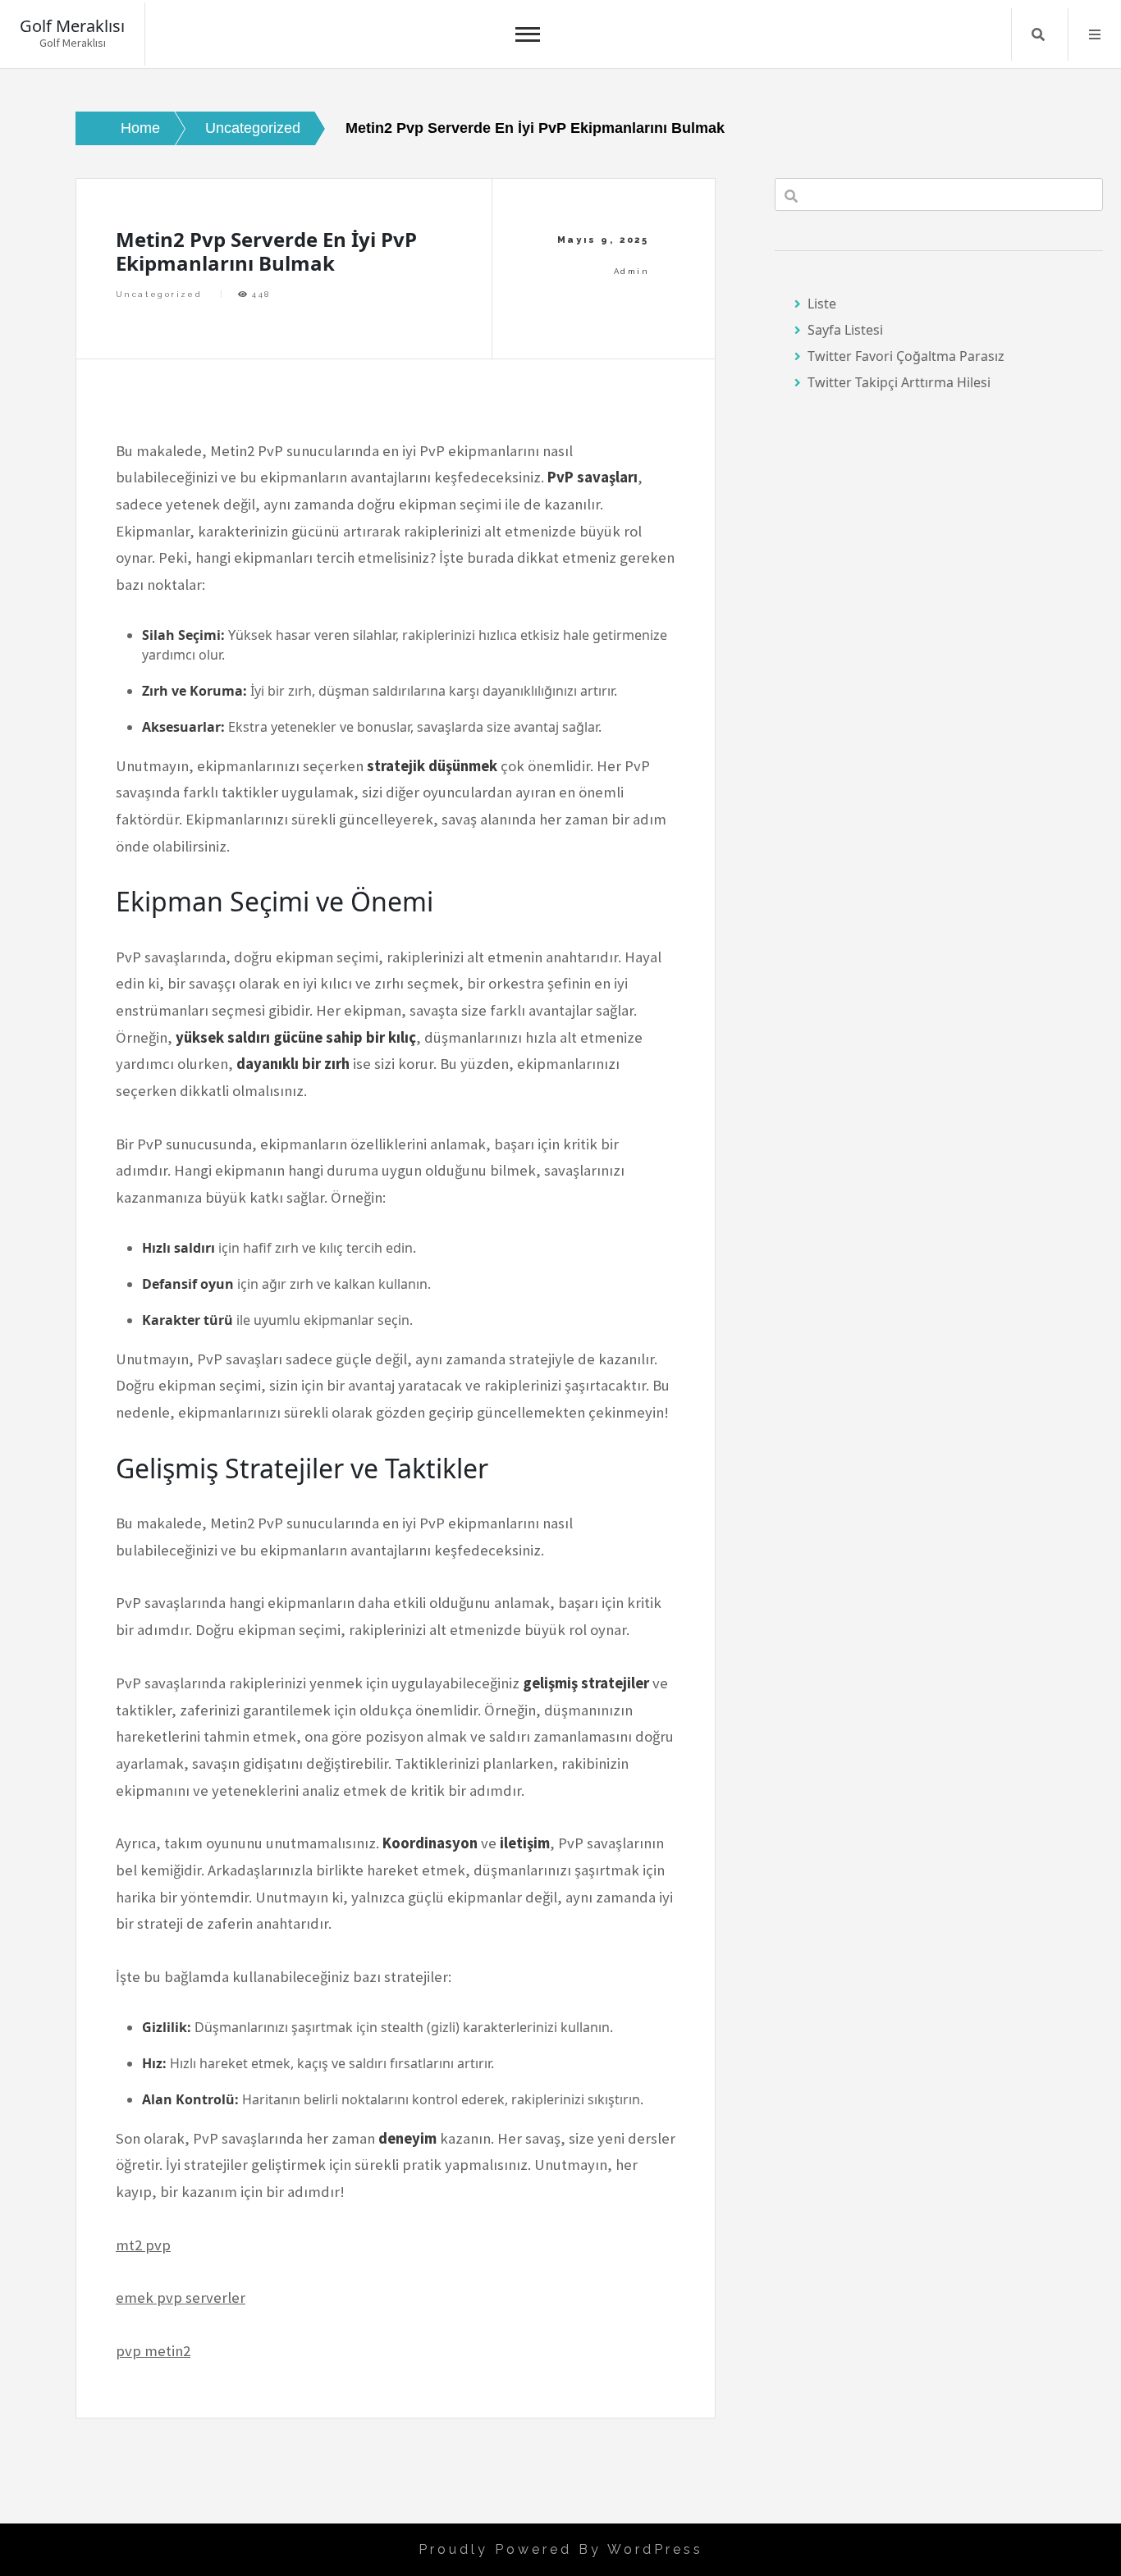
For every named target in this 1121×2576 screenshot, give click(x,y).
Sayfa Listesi (845, 330)
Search (1038, 34)
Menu (1095, 34)
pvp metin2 (153, 2351)
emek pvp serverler (181, 2297)
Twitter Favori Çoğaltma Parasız (906, 356)
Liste (822, 304)
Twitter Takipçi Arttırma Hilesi (899, 382)
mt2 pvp (143, 2245)
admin (631, 271)
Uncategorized (159, 294)
